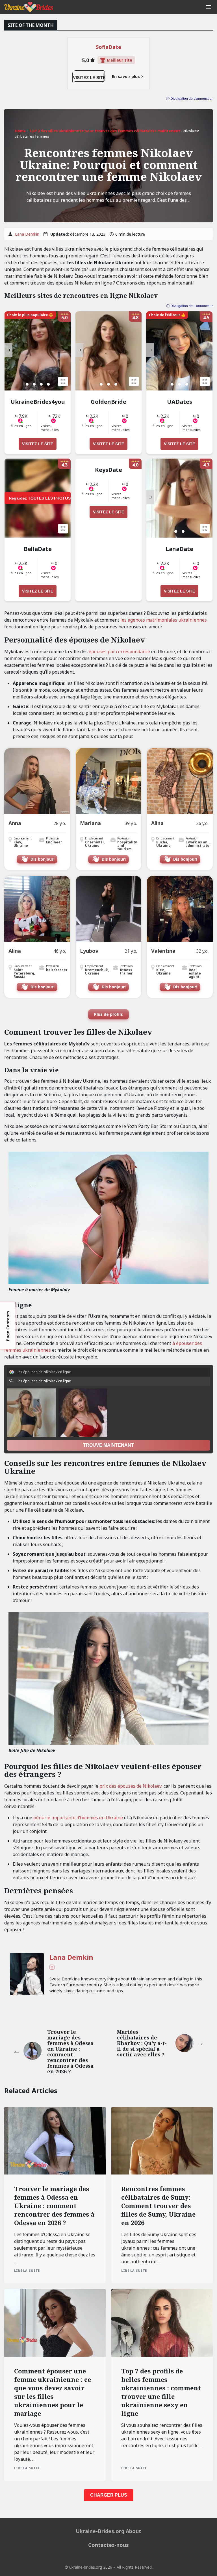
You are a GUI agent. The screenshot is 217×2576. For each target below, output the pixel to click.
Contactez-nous (108, 2545)
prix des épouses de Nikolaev (130, 1786)
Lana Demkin (27, 234)
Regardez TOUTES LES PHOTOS (40, 498)
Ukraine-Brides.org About (108, 2531)
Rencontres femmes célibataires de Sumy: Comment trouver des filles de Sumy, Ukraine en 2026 (158, 2206)
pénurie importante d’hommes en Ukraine (78, 1818)
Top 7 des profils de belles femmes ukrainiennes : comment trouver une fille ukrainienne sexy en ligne (161, 2392)
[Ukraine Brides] (29, 7)
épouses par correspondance (119, 652)
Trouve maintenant (108, 1445)
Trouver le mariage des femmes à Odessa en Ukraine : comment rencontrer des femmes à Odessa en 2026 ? (54, 2206)
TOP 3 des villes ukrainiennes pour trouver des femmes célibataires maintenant (105, 131)
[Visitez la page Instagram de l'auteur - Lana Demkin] (52, 1968)
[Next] (8, 350)
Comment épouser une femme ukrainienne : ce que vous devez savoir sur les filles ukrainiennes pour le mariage (53, 2392)
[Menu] (209, 7)
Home (20, 131)
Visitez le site (38, 444)
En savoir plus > (128, 77)
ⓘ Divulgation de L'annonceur (189, 306)
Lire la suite (27, 2270)
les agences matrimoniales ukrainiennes (164, 620)
